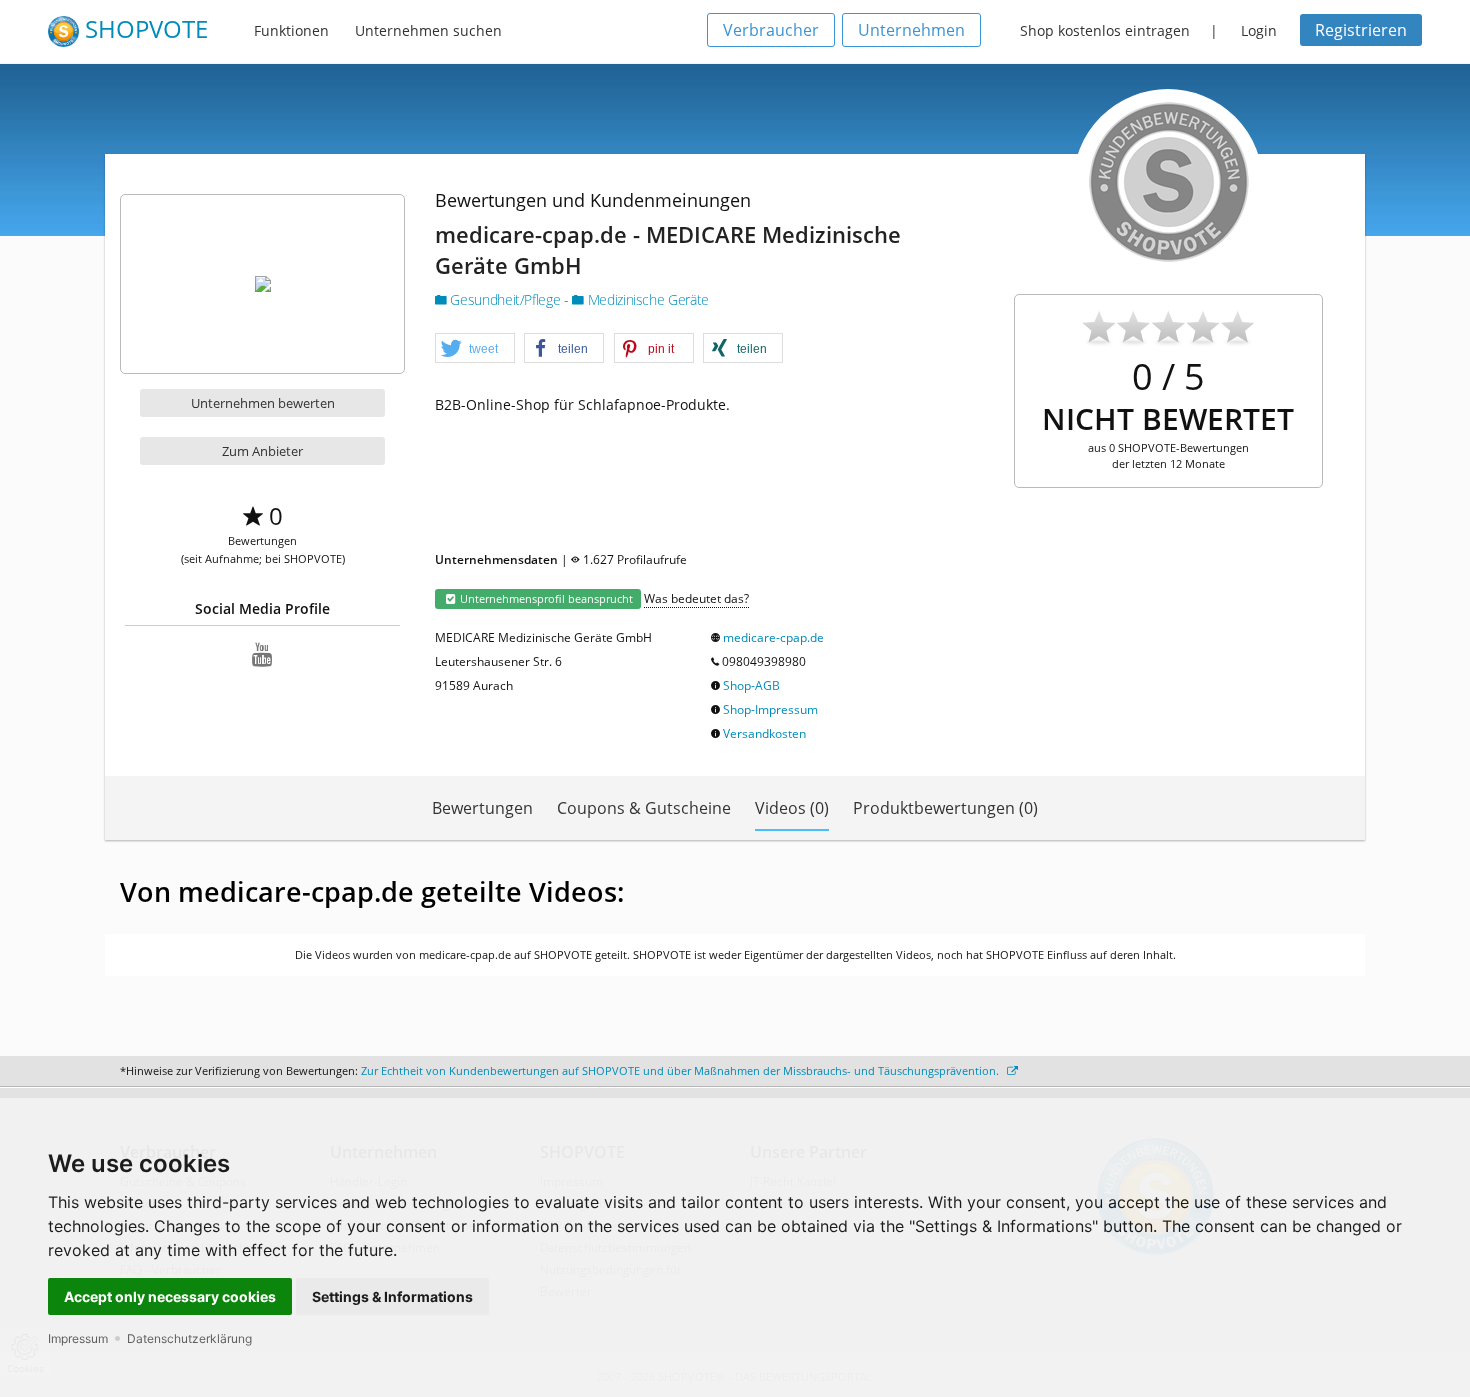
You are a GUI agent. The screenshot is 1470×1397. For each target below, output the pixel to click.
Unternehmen (911, 30)
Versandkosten (764, 733)
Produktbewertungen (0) (945, 808)
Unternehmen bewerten (263, 403)
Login (1259, 30)
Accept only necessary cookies (170, 1296)
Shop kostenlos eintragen (1105, 30)
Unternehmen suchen (428, 30)
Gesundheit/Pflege (505, 299)
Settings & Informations (392, 1296)
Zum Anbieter (262, 451)
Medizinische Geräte (646, 299)
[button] (475, 349)
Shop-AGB (751, 685)
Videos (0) (792, 808)
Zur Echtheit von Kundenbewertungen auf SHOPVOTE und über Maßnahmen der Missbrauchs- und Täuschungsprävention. (681, 1070)
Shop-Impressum (770, 709)
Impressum (78, 1338)
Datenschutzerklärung (189, 1338)
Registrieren (1361, 30)
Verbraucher (771, 30)
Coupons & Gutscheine (644, 808)
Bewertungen (482, 808)
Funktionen (291, 30)
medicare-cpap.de (773, 637)
